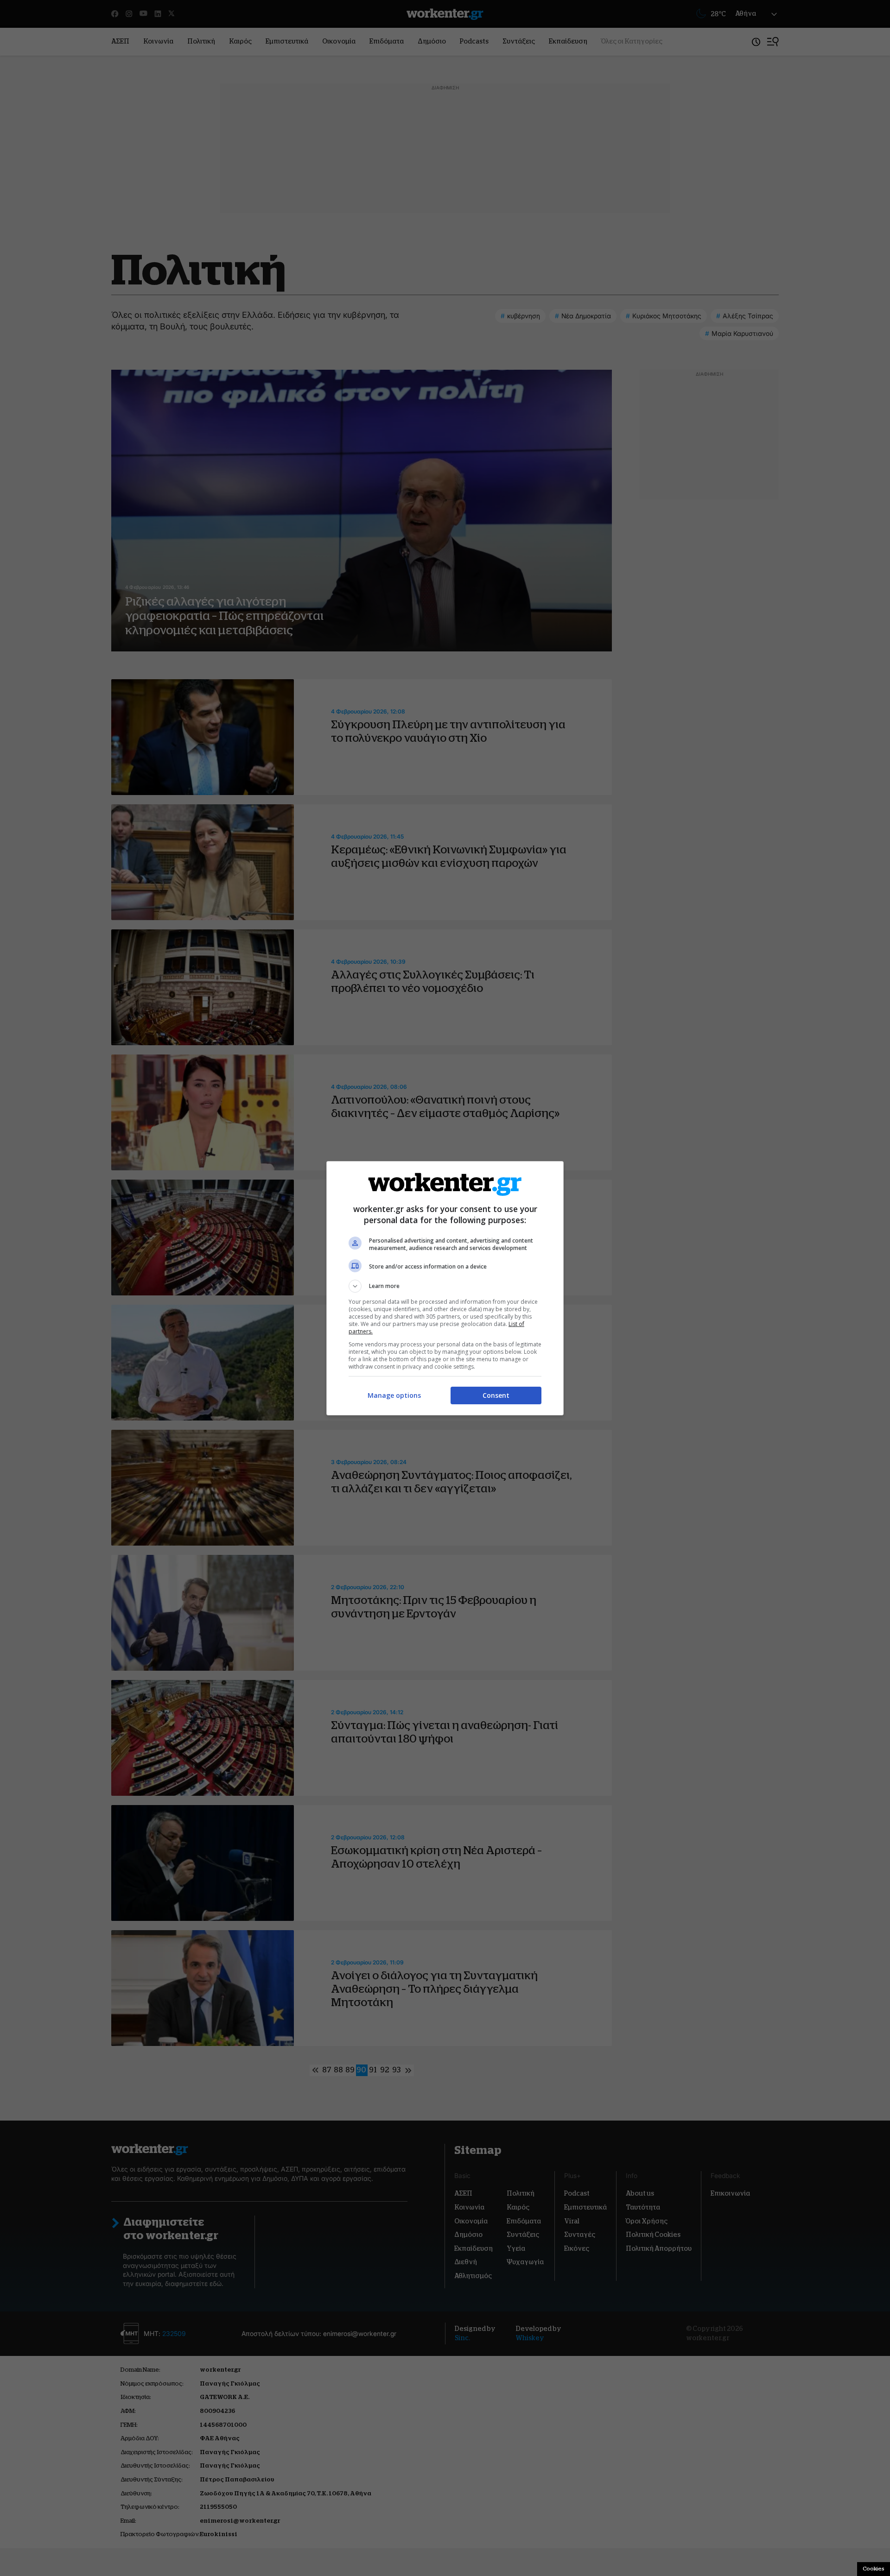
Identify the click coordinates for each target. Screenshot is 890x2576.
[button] (445, 1286)
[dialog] (445, 1288)
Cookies (874, 2569)
